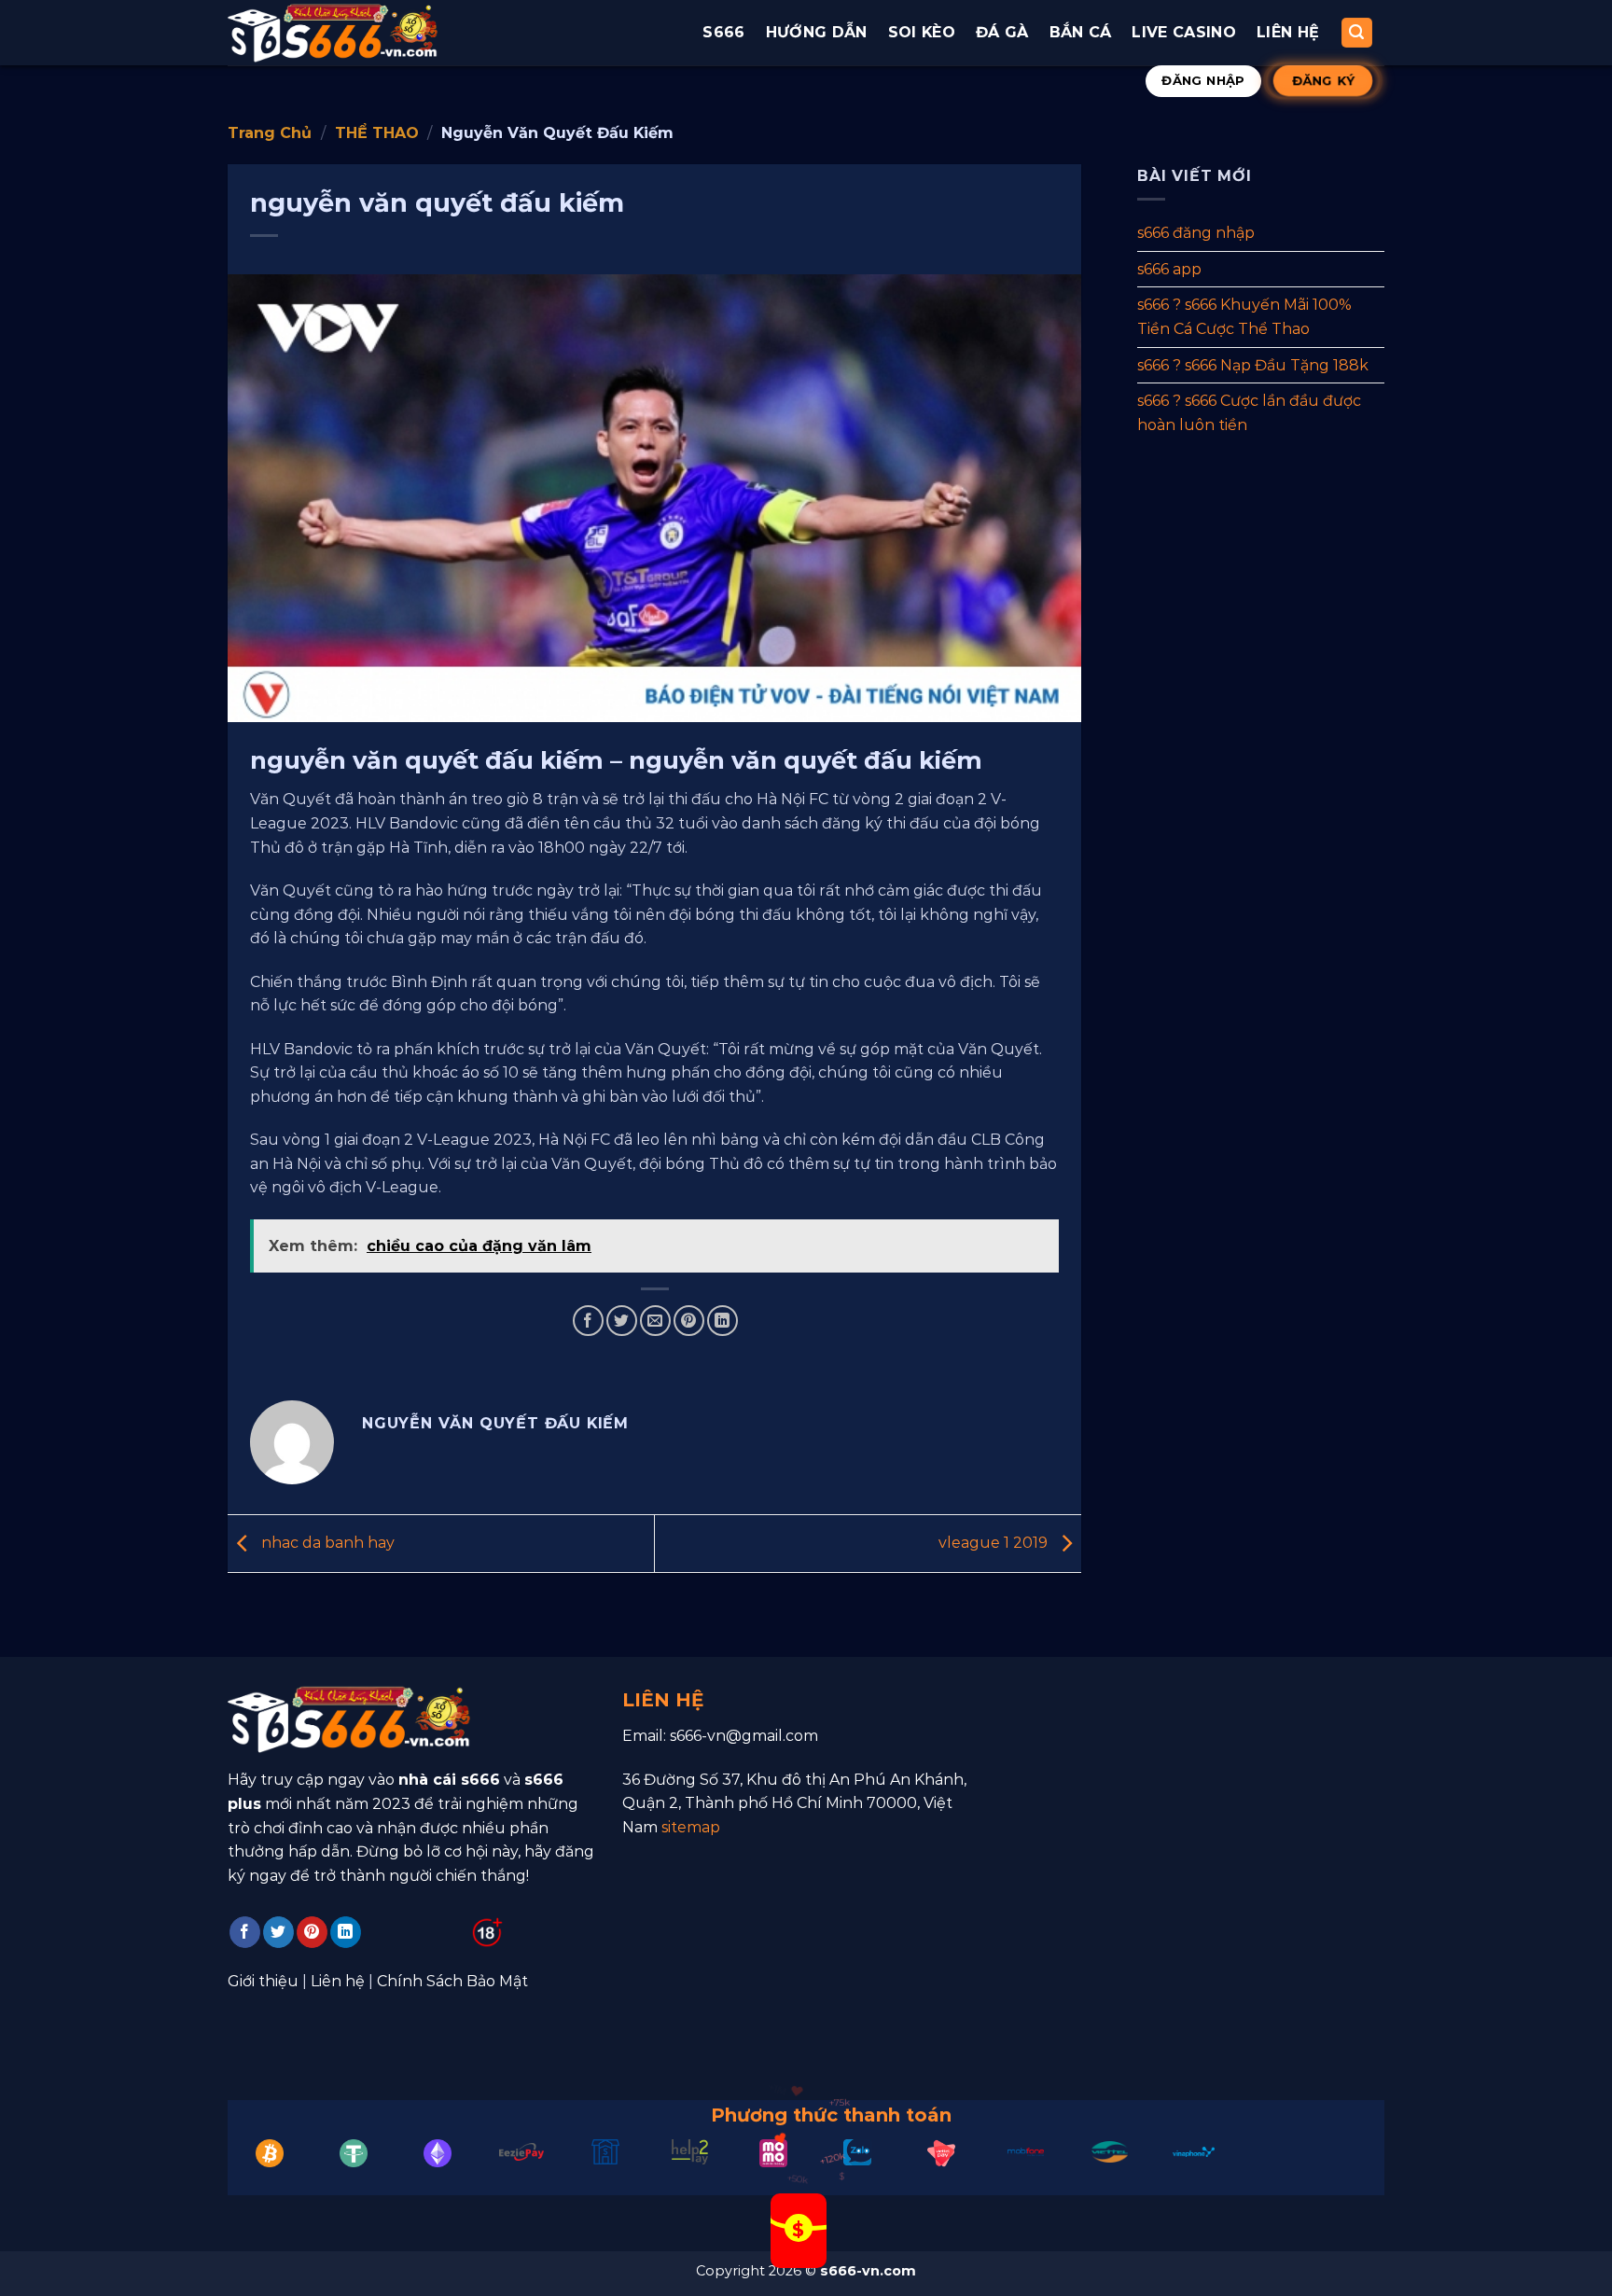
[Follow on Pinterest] (312, 1932)
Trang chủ (270, 133)
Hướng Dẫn (817, 32)
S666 (723, 32)
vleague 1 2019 (995, 1543)
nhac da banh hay (326, 1543)
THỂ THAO (377, 133)
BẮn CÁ (1081, 32)
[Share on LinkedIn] (723, 1321)
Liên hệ (1288, 32)
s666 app (1169, 268)
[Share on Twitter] (622, 1321)
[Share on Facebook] (588, 1321)
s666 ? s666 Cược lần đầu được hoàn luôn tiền (1249, 413)
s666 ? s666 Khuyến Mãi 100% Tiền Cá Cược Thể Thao (1244, 317)
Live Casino (1184, 32)
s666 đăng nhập (1196, 233)
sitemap (691, 1827)
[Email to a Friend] (655, 1321)
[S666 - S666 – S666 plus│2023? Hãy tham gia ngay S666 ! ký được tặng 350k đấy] (333, 32)
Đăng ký (1323, 80)
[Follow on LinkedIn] (346, 1932)
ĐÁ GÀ (1002, 32)
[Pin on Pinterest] (689, 1321)
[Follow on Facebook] (245, 1932)
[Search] (1357, 33)
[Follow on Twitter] (278, 1932)
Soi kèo (922, 32)
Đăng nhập (1203, 80)
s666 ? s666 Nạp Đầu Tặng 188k (1253, 364)
